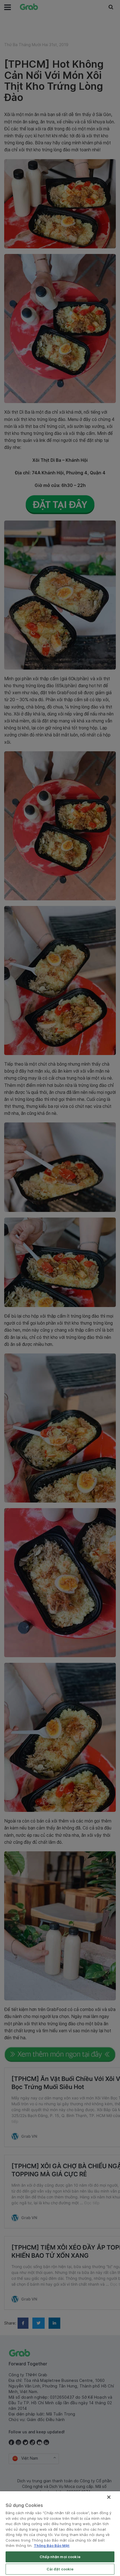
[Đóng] (109, 2497)
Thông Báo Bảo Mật (52, 2546)
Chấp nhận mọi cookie (60, 2557)
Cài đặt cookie (60, 2569)
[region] (60, 2534)
